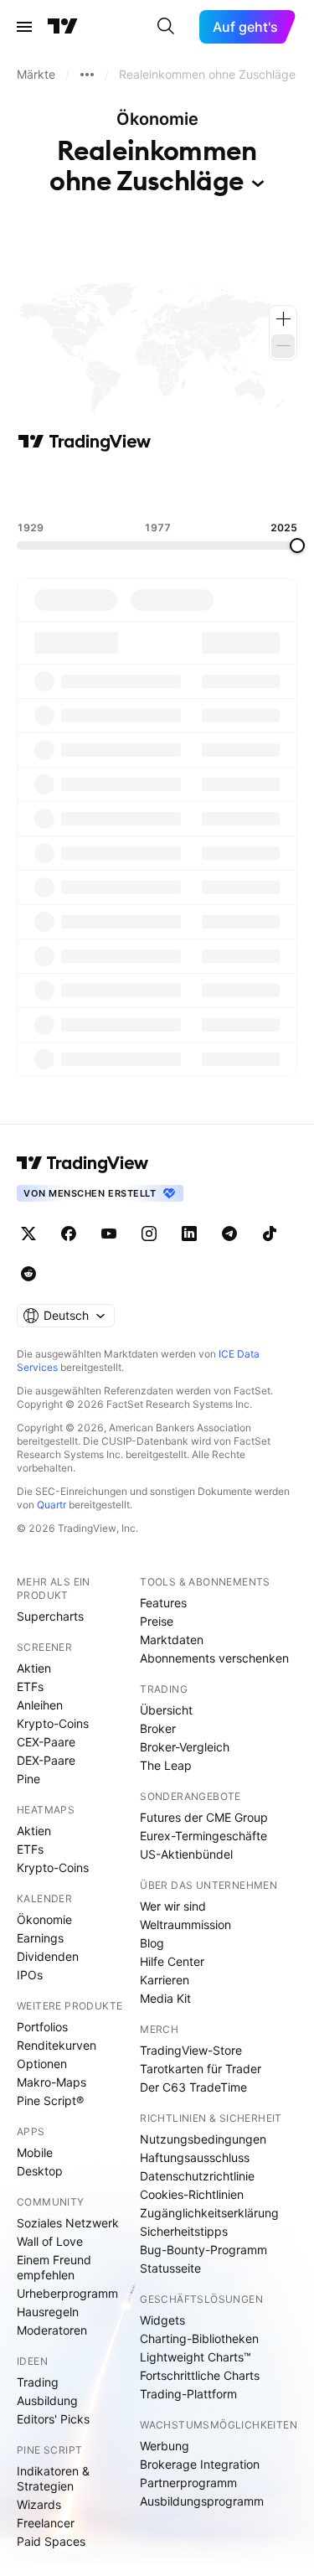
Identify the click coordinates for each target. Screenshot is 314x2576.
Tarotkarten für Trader (201, 2069)
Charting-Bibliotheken (199, 2338)
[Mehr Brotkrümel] (87, 75)
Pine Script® (50, 2100)
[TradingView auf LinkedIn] (189, 1234)
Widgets (162, 2320)
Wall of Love (50, 2241)
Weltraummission (185, 1924)
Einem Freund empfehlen (54, 2267)
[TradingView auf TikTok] (270, 1234)
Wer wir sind (173, 1906)
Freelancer (46, 2523)
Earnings (40, 1938)
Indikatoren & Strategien (53, 2478)
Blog (152, 1943)
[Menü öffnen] (24, 27)
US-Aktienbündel (186, 1854)
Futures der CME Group (204, 1817)
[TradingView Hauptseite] (63, 27)
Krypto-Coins (53, 1723)
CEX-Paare (46, 1742)
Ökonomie (44, 1919)
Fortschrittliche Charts (200, 2375)
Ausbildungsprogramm (202, 2501)
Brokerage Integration (200, 2464)
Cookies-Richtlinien (192, 2194)
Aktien (34, 1668)
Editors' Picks (53, 2419)
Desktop (40, 2171)
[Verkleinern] (283, 346)
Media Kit (165, 1998)
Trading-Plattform (188, 2394)
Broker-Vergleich (185, 1747)
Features (163, 1603)
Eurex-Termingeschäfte (203, 1836)
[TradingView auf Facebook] (69, 1234)
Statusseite (170, 2268)
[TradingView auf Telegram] (229, 1234)
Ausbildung (47, 2400)
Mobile (35, 2152)
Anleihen (40, 1705)
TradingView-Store (191, 2050)
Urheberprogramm (67, 2293)
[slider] (297, 546)
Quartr (51, 1505)
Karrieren (165, 1980)
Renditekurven (57, 2045)
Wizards (39, 2504)
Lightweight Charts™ (196, 2357)
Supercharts (50, 1616)
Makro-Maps (51, 2082)
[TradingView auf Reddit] (28, 1274)
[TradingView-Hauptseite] (83, 1163)
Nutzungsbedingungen (203, 2139)
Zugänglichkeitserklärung (209, 2213)
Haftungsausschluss (195, 2157)
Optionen (42, 2064)
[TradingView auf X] (28, 1234)
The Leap (166, 1765)
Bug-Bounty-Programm (203, 2250)
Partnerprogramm (188, 2483)
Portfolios (42, 2027)
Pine (28, 1779)
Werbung (165, 2446)
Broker (158, 1728)
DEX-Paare (46, 1760)
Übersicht (166, 1710)
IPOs (30, 1975)
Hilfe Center (172, 1961)
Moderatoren (52, 2330)
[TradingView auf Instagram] (149, 1234)
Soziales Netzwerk (68, 2223)
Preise (157, 1621)
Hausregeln (48, 2312)
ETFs (30, 1686)
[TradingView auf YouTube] (109, 1234)
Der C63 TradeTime (193, 2087)
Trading (38, 2382)
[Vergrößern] (283, 319)
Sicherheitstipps (184, 2231)
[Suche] (166, 27)
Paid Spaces (51, 2541)
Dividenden (48, 1956)
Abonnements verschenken (214, 1658)
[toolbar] (157, 487)
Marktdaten (172, 1640)
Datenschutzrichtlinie (197, 2176)
